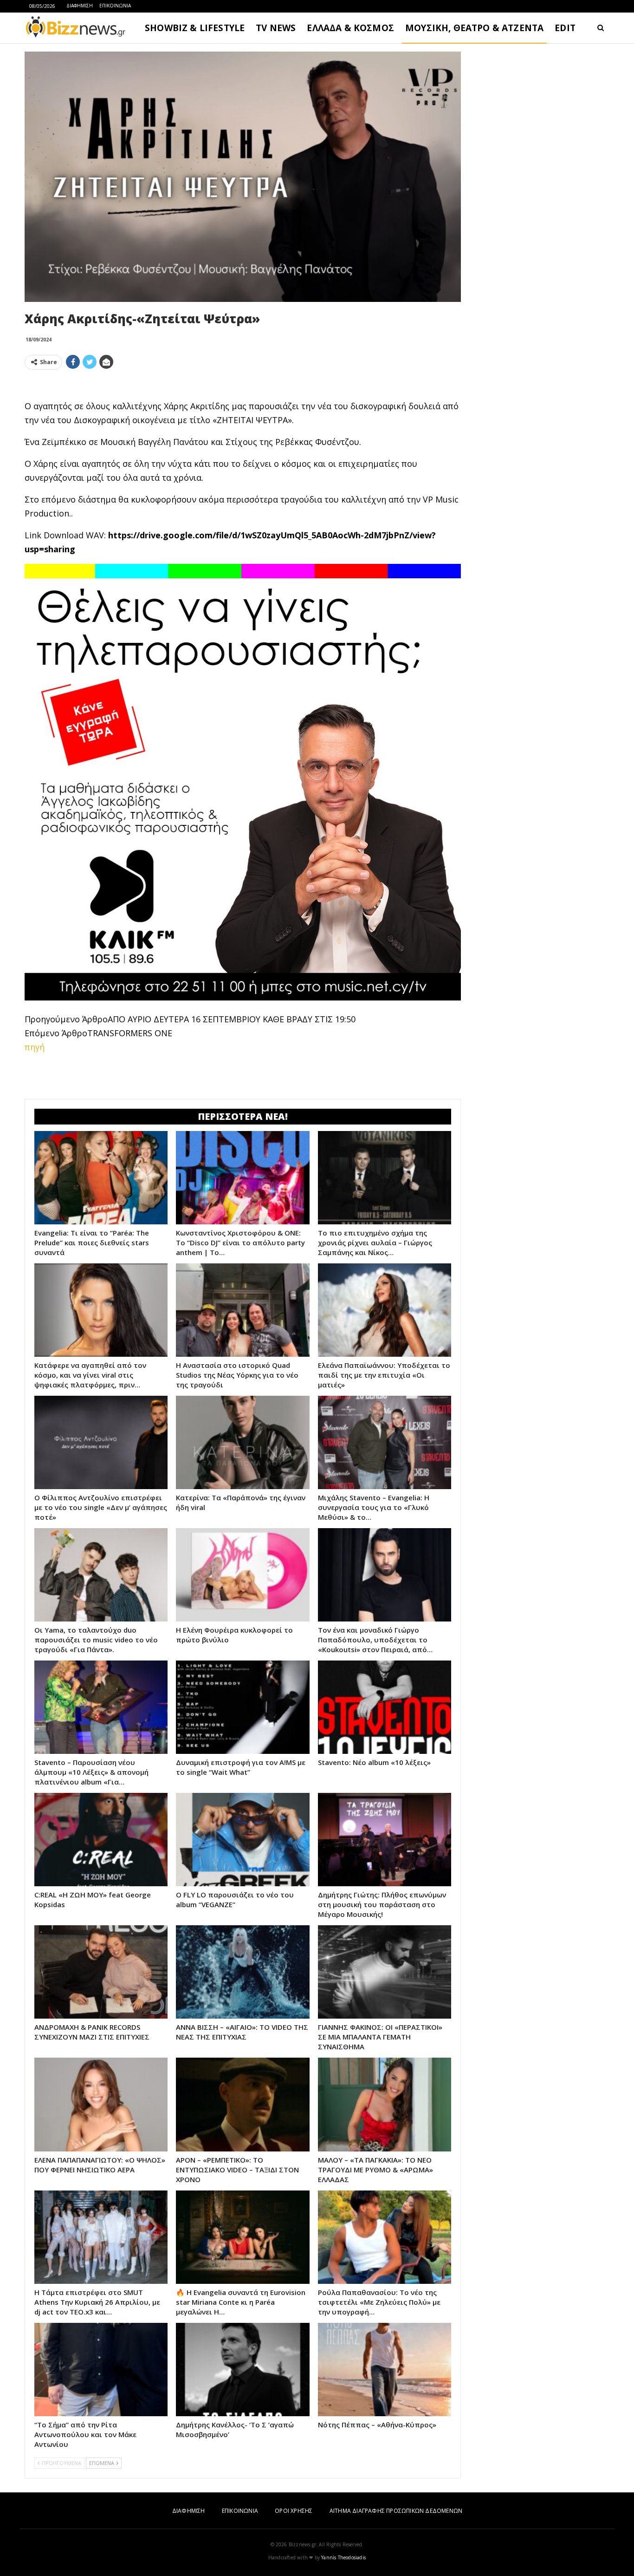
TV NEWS (276, 28)
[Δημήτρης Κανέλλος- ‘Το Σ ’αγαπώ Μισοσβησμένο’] (243, 2370)
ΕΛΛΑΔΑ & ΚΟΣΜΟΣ (350, 28)
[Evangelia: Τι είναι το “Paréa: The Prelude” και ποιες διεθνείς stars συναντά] (101, 1178)
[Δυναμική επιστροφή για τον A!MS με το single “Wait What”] (243, 1707)
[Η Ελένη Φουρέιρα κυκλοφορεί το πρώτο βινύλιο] (243, 1575)
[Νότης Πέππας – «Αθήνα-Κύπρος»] (385, 2370)
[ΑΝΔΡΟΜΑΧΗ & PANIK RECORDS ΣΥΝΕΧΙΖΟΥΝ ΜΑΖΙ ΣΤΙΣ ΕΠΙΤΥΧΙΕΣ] (101, 1972)
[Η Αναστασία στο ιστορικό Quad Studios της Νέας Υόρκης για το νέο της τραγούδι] (243, 1310)
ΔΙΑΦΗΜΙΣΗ (80, 6)
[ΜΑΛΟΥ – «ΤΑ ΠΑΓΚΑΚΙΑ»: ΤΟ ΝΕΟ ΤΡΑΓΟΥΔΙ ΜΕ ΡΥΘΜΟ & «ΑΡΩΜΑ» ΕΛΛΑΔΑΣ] (385, 2104)
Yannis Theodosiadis (343, 2557)
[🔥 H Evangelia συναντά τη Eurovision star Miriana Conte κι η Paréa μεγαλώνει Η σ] (243, 2237)
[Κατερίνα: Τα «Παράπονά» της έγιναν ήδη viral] (243, 1442)
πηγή (35, 1047)
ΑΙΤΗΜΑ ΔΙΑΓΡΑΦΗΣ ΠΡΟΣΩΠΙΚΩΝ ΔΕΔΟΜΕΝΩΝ (396, 2511)
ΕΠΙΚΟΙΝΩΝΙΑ (115, 6)
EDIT (565, 28)
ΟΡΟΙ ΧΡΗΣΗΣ (294, 2511)
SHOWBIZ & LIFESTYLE (195, 28)
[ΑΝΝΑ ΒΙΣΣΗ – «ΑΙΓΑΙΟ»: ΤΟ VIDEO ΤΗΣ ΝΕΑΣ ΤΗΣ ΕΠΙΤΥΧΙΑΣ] (243, 1972)
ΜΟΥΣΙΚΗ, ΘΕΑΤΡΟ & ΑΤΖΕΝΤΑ (474, 28)
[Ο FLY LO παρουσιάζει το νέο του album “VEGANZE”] (243, 1840)
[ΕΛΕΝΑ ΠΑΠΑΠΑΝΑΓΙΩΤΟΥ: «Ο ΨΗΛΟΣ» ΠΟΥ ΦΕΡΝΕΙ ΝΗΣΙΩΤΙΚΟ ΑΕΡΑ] (101, 2104)
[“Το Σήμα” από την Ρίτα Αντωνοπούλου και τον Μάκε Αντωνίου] (101, 2370)
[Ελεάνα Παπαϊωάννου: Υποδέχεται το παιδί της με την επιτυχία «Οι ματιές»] (385, 1310)
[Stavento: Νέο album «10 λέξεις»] (385, 1707)
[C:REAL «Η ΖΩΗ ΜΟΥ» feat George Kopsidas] (101, 1840)
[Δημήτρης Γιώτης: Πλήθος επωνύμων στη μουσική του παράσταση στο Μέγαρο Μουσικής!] (385, 1840)
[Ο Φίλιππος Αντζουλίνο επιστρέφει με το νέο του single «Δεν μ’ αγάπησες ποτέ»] (101, 1442)
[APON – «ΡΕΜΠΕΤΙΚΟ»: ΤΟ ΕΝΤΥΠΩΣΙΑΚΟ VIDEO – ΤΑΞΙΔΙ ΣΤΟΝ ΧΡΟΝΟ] (243, 2104)
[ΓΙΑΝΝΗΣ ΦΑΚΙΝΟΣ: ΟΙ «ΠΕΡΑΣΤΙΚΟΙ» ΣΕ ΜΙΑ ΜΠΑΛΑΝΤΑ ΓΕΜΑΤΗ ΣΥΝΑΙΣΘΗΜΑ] (385, 1972)
